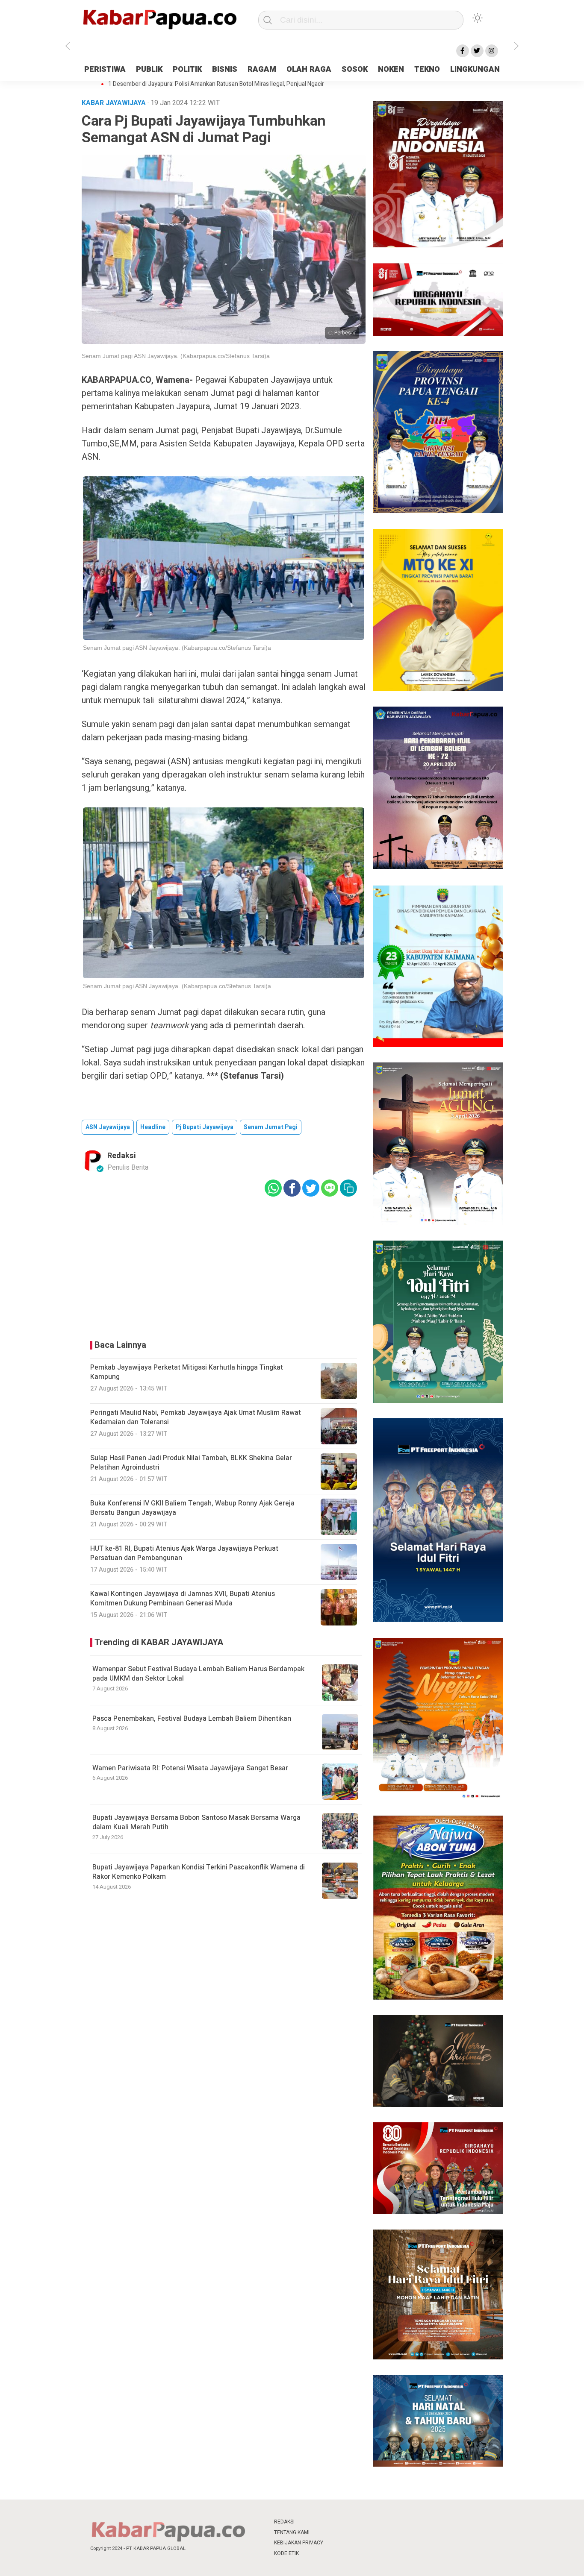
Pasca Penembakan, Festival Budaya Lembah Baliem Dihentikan (192, 1719)
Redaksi (122, 1156)
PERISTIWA (105, 69)
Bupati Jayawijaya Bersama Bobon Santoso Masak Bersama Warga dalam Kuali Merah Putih (196, 1822)
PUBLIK (149, 69)
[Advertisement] (539, 194)
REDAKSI (284, 2522)
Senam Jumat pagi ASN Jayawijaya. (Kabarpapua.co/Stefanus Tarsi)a (176, 356)
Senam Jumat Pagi (271, 1127)
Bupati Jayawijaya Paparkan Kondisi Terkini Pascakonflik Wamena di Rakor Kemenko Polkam (199, 1872)
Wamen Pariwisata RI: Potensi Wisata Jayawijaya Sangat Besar (190, 1768)
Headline (153, 1127)
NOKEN (391, 69)
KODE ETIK (286, 2553)
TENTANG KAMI (292, 2532)
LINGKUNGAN (475, 69)
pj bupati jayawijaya (205, 1127)
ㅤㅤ (349, 2522)
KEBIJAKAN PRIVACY (299, 2543)
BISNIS (225, 69)
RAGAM (262, 69)
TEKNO (427, 69)
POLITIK (187, 69)
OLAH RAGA (309, 69)
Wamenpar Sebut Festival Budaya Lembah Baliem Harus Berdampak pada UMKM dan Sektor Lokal (198, 1674)
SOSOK (355, 69)
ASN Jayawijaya (108, 1127)
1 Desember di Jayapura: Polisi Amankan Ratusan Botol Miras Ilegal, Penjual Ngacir (216, 84)
